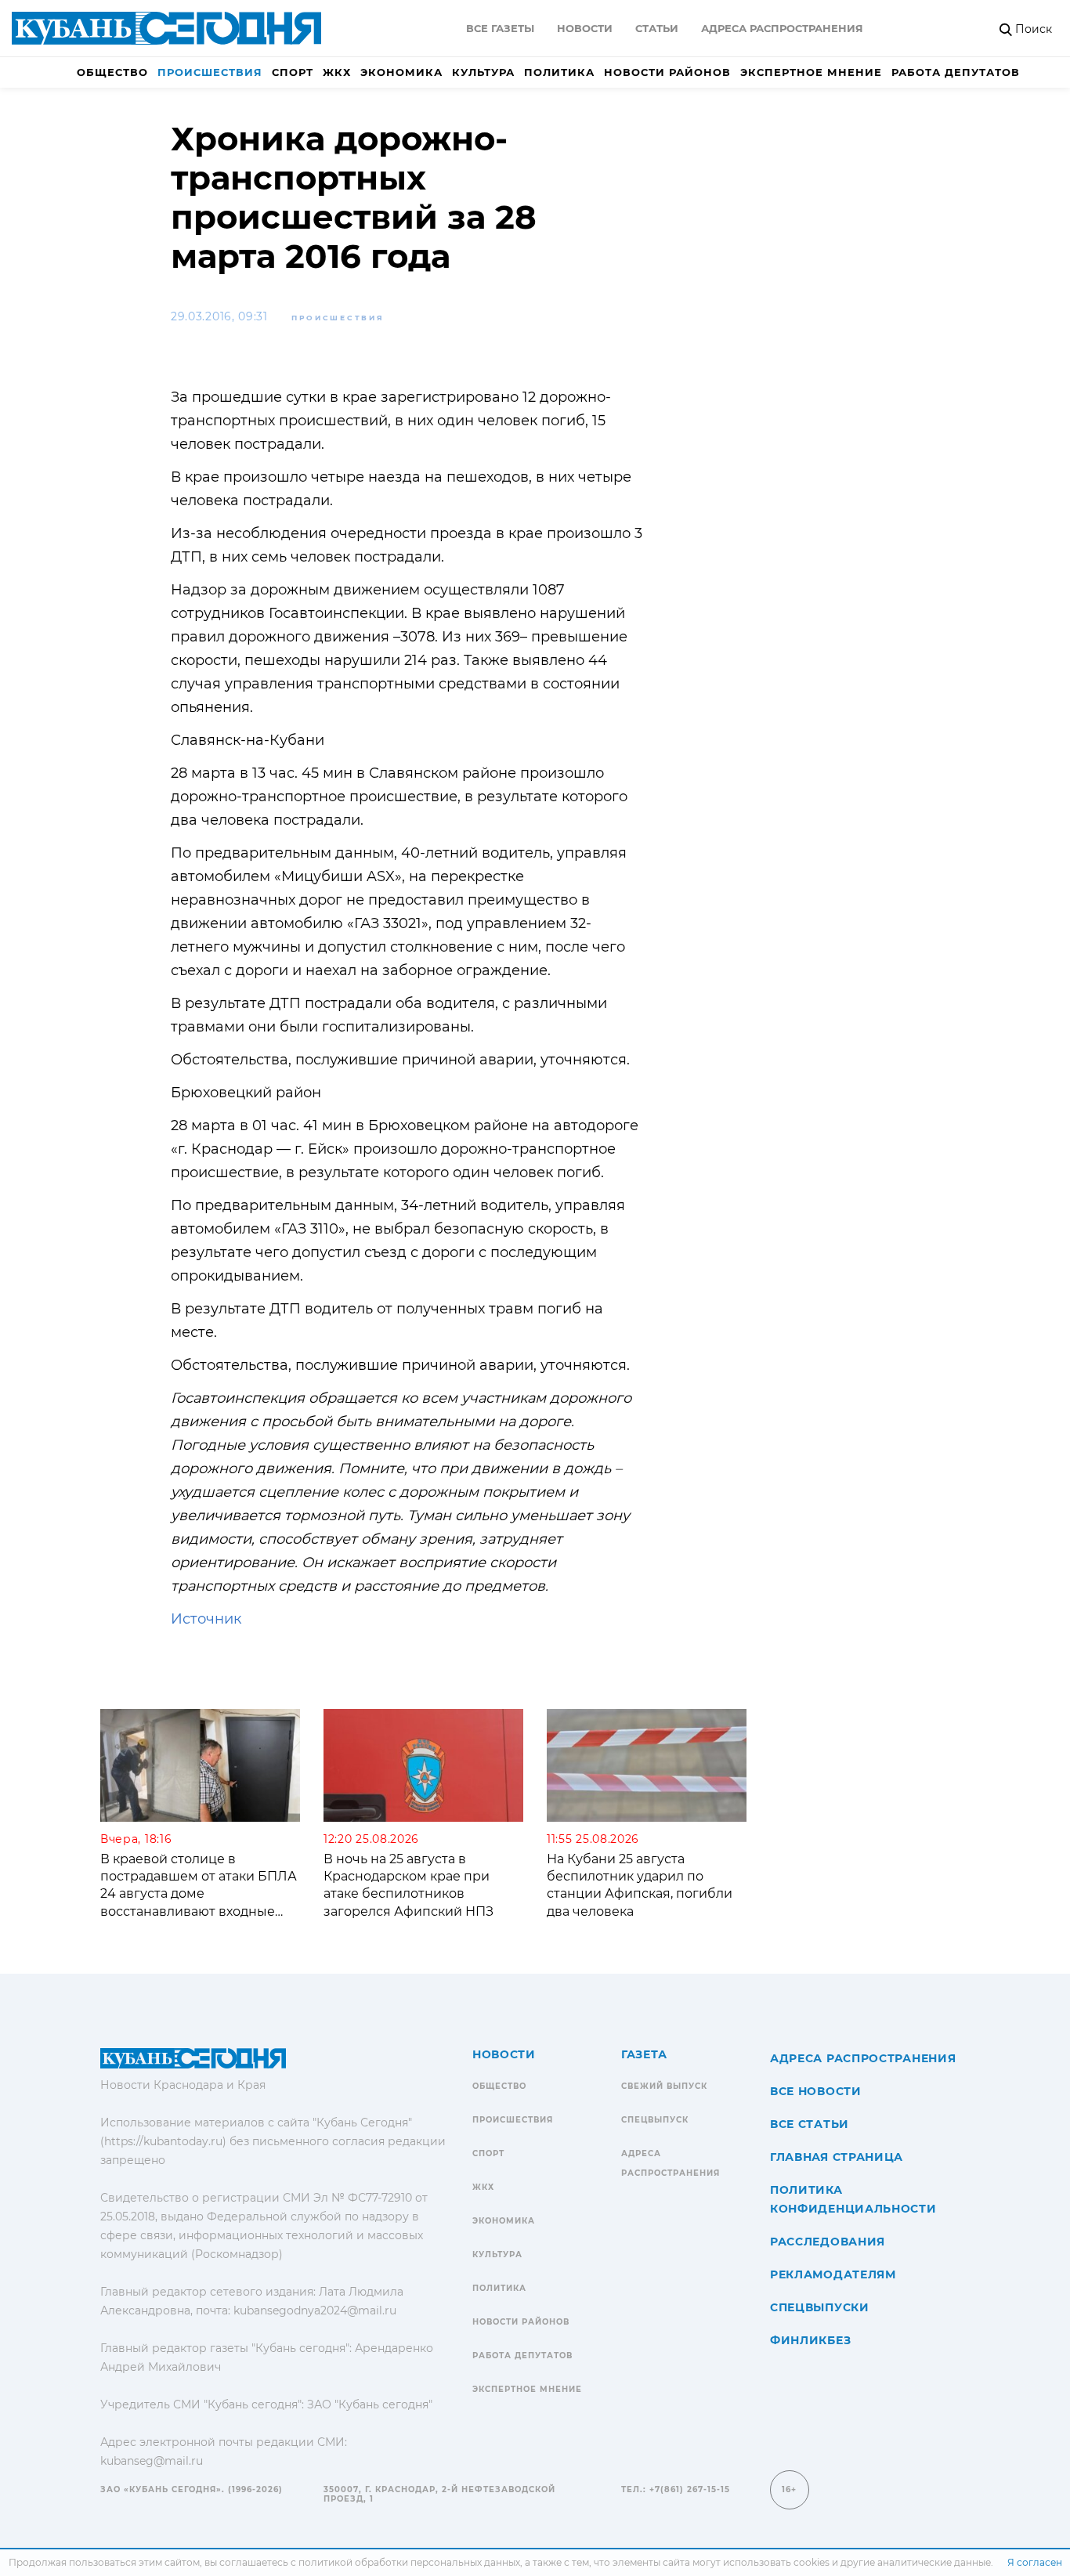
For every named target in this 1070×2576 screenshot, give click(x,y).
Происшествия (210, 72)
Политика (559, 72)
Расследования (828, 2242)
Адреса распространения (782, 28)
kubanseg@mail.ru (152, 2461)
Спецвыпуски (820, 2307)
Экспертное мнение (811, 72)
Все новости (816, 2091)
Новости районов (667, 72)
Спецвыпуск (655, 2120)
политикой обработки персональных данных (409, 2562)
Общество (112, 72)
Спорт (293, 72)
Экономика (401, 72)
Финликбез (810, 2340)
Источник (206, 1619)
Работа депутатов (956, 72)
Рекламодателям (833, 2274)
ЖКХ (337, 72)
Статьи (657, 28)
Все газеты (500, 28)
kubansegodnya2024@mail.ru (315, 2310)
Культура (483, 72)
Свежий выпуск (664, 2086)
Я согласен (1035, 2562)
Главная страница (837, 2157)
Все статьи (810, 2124)
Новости (585, 28)
